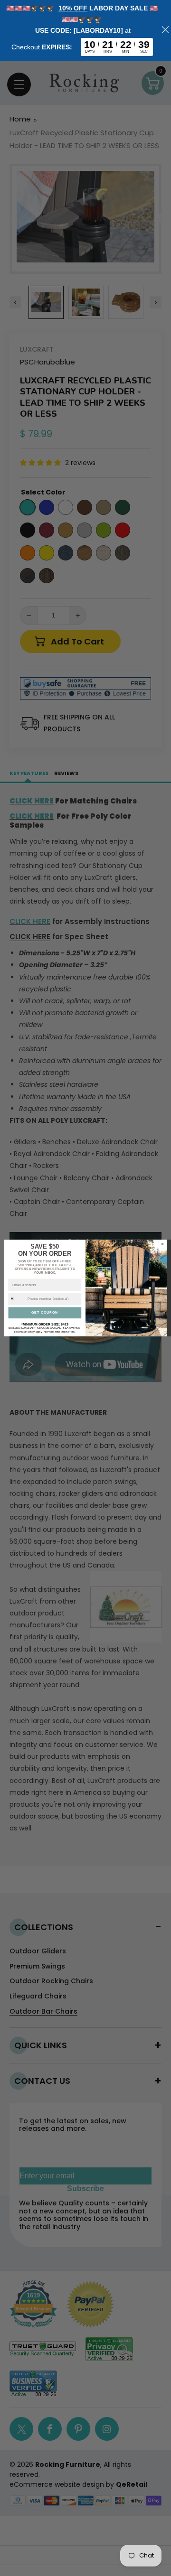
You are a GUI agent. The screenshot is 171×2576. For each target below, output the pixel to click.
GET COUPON (45, 1312)
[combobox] (17, 1299)
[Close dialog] (162, 1244)
